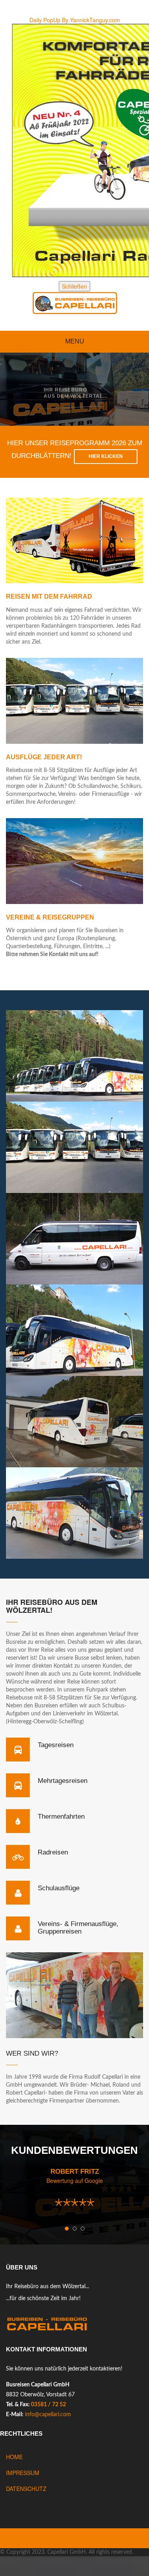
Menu (75, 341)
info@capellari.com (48, 2415)
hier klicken (106, 456)
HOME (14, 2457)
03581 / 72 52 (48, 2405)
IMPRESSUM (23, 2473)
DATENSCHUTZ (26, 2489)
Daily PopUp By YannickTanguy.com (75, 20)
